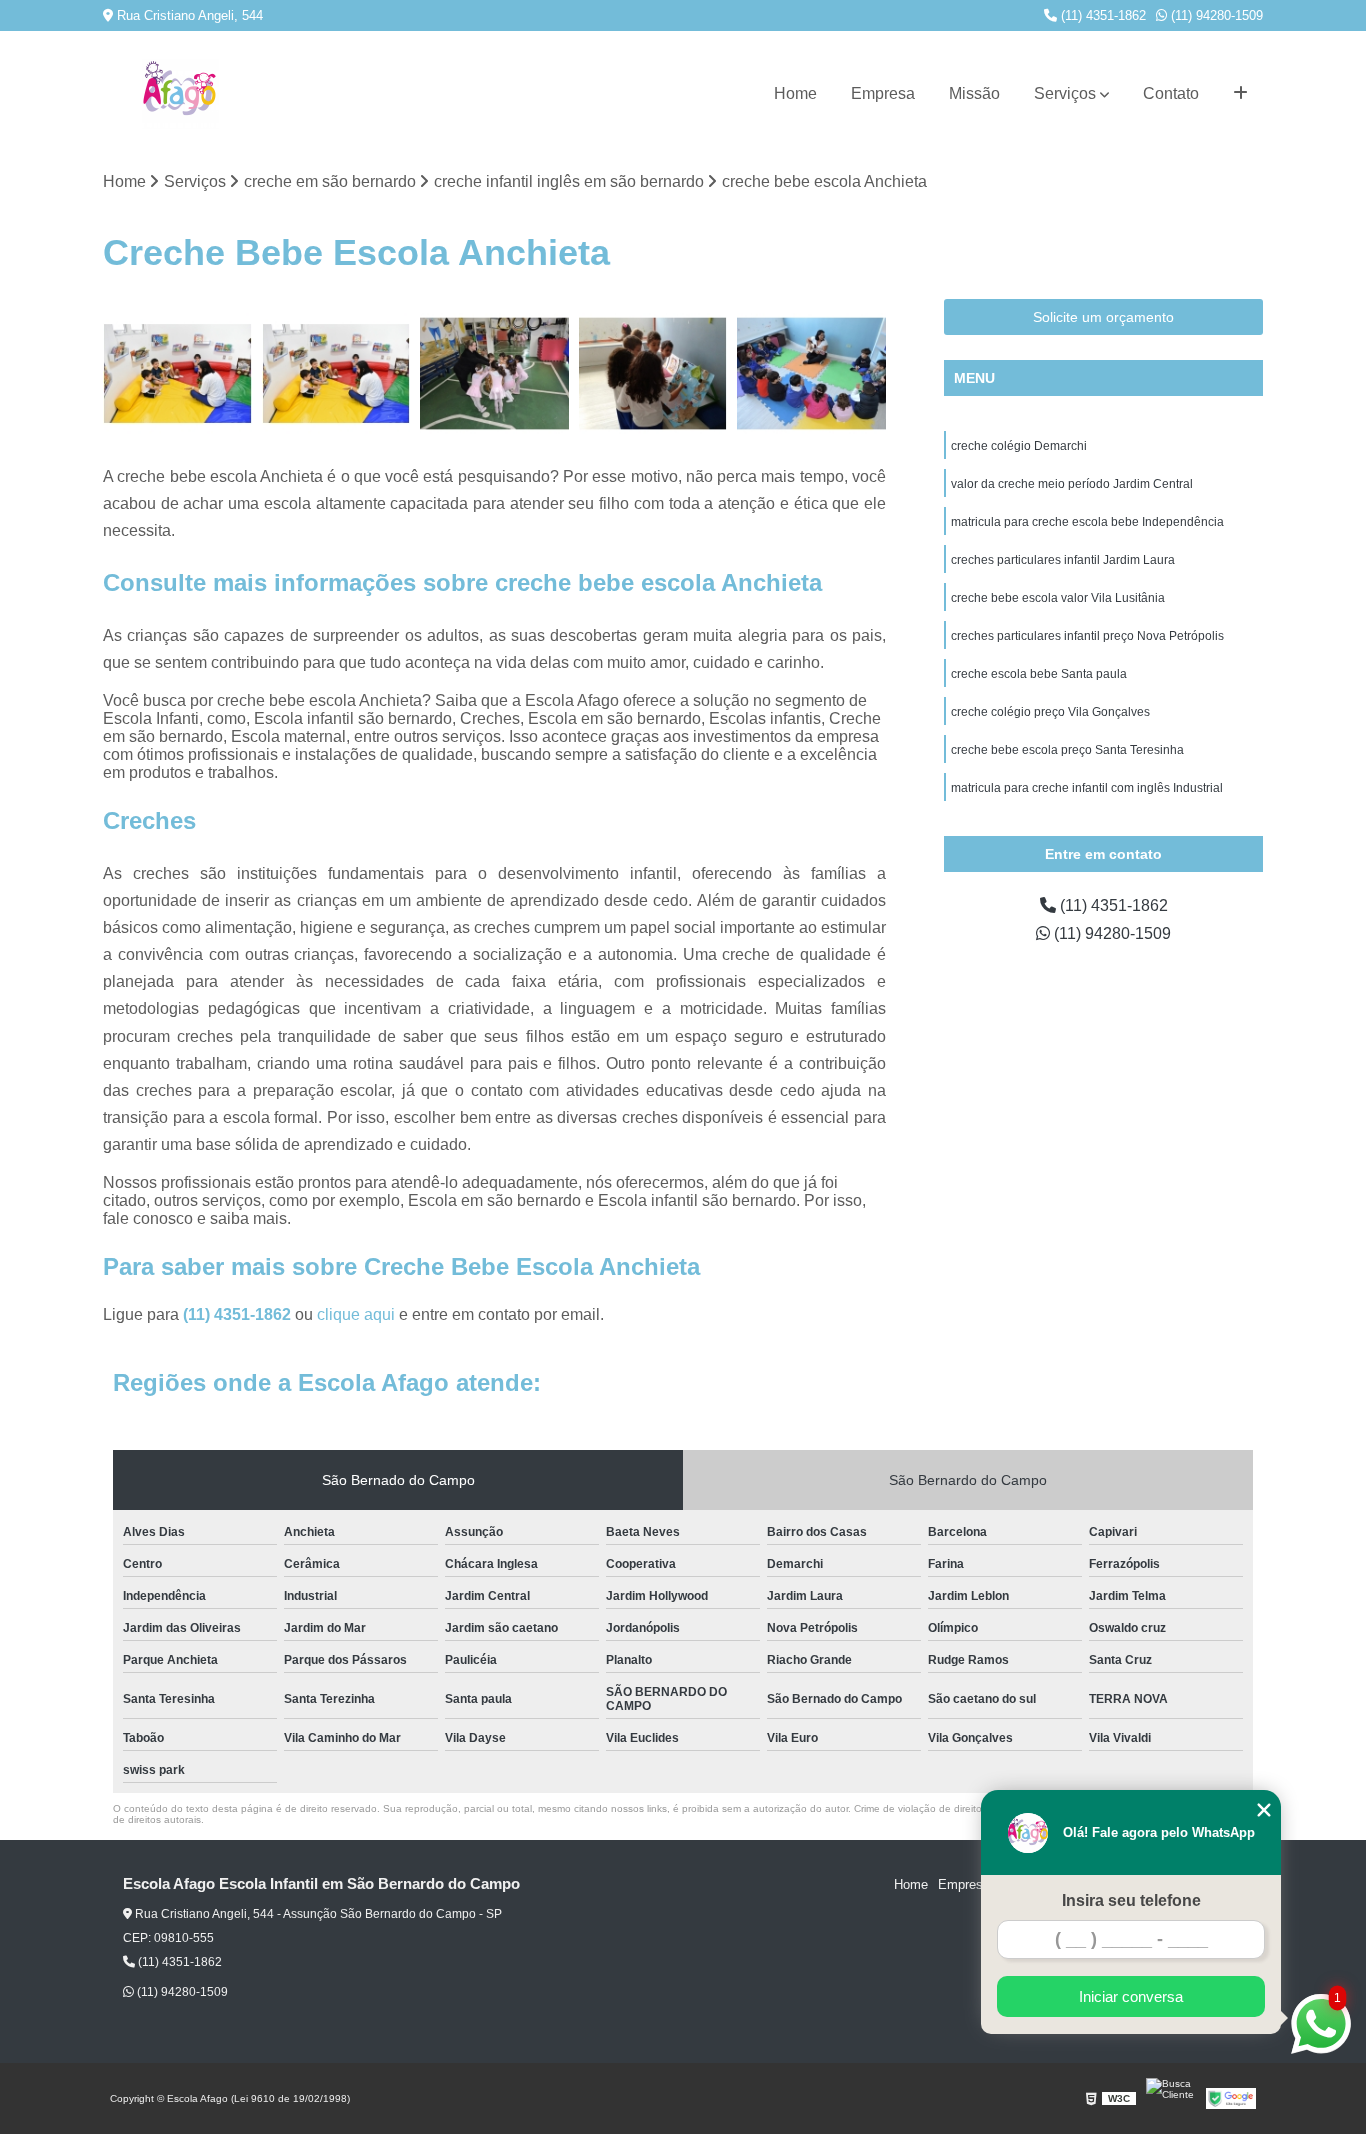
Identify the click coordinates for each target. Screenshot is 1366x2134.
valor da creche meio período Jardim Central (1072, 484)
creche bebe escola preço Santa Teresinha (1067, 750)
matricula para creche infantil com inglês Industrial (1087, 788)
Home (795, 93)
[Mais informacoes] (1240, 94)
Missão (974, 93)
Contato (1171, 93)
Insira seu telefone (1131, 1900)
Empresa (883, 93)
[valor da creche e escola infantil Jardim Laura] (811, 373)
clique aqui (356, 1314)
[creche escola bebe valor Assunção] (494, 373)
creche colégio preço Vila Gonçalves (1050, 712)
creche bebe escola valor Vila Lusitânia (1058, 598)
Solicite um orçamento (1103, 317)
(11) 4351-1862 (1101, 15)
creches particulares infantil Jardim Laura (1063, 560)
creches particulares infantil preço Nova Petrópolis (1087, 636)
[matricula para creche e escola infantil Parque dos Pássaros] (177, 373)
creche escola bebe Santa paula (1039, 674)
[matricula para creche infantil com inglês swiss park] (336, 373)
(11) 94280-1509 (1215, 15)
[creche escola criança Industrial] (653, 373)
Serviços (1065, 93)
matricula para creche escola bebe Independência (1087, 522)
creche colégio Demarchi (1019, 446)
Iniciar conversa (1131, 1996)
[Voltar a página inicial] (180, 94)
